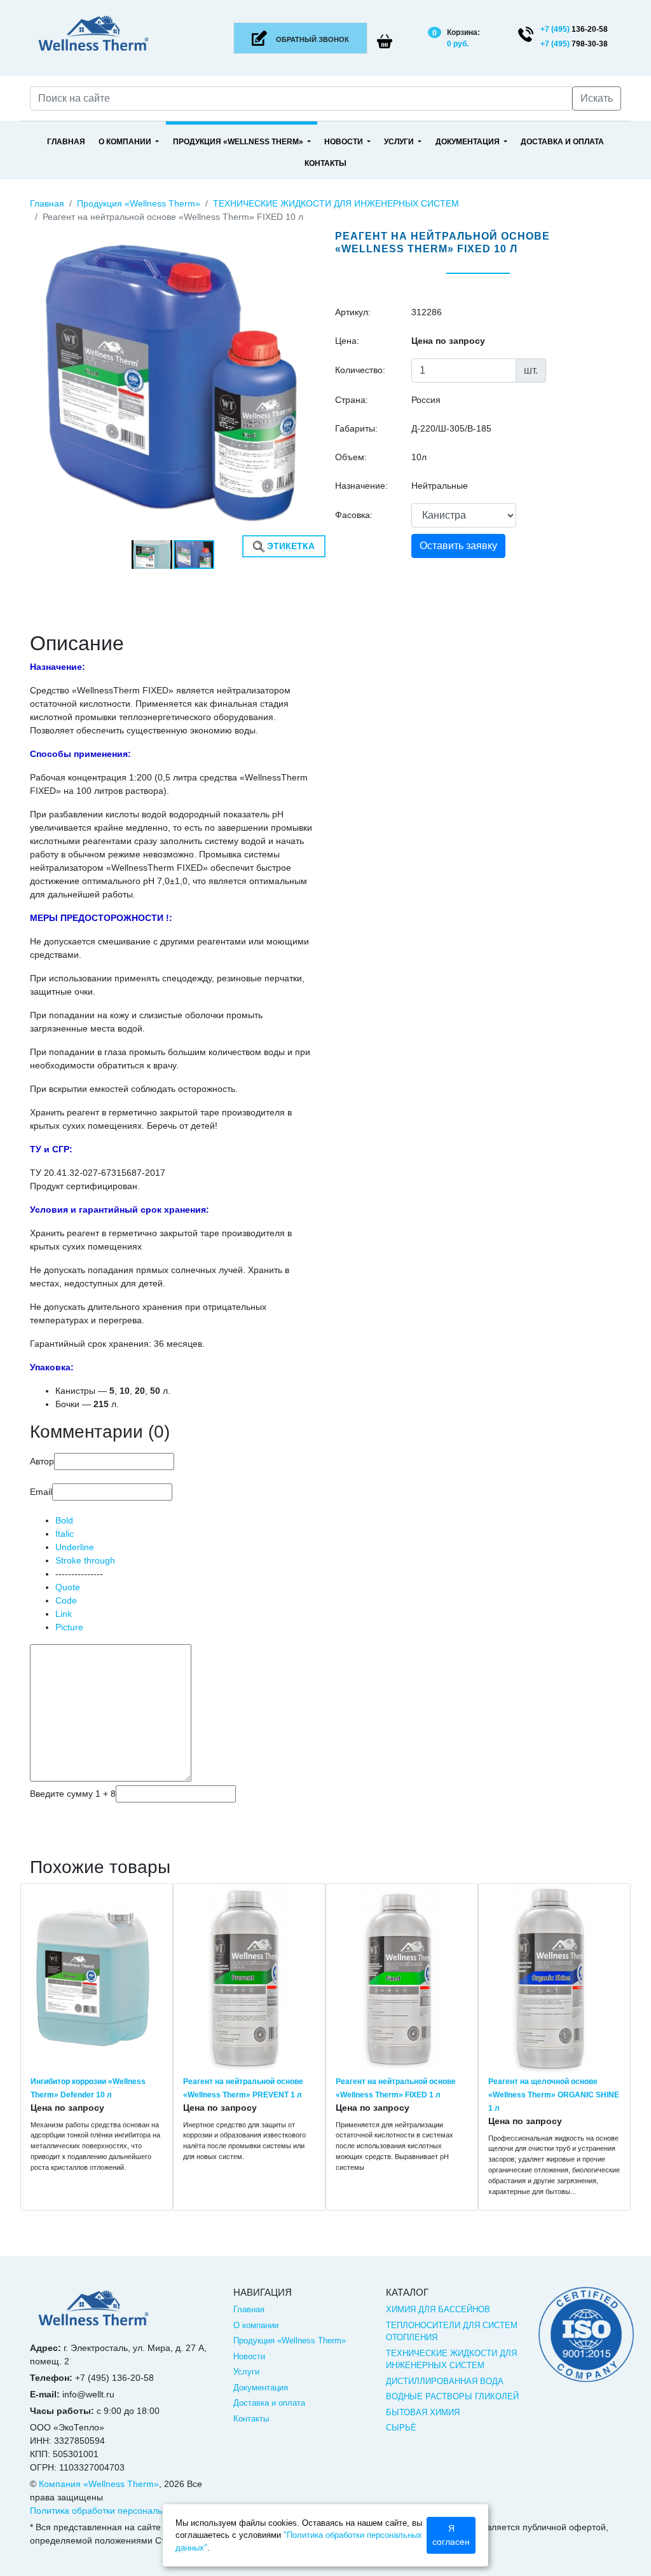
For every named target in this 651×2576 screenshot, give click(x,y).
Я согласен (451, 2535)
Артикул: (353, 312)
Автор (42, 1461)
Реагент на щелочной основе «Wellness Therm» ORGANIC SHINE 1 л (554, 2095)
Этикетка (290, 546)
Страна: (352, 400)
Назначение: (361, 486)
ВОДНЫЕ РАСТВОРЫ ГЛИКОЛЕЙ (452, 2396)
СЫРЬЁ (401, 2428)
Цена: (347, 341)
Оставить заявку (458, 546)
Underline (75, 1547)
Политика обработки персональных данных (121, 2511)
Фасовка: (354, 515)
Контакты (325, 163)
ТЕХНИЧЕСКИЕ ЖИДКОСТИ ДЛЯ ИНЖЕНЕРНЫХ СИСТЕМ (336, 203)
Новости (345, 142)
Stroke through (85, 1560)
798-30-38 (574, 44)
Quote (68, 1587)
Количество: (360, 370)
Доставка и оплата (562, 142)
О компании (126, 142)
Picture (69, 1627)
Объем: (351, 457)
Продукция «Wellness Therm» (239, 142)
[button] (305, 233)
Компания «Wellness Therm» (99, 2484)
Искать (597, 98)
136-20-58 (574, 29)
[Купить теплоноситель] (93, 2314)
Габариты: (356, 428)
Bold (64, 1520)
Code (66, 1600)
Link (64, 1614)
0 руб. (458, 44)
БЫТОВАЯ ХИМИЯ (423, 2412)
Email (41, 1492)
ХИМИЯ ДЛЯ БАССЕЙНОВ (438, 2309)
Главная (66, 142)
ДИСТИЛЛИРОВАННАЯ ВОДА (445, 2381)
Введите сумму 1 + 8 (73, 1794)
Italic (65, 1534)
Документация (469, 142)
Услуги (400, 142)
